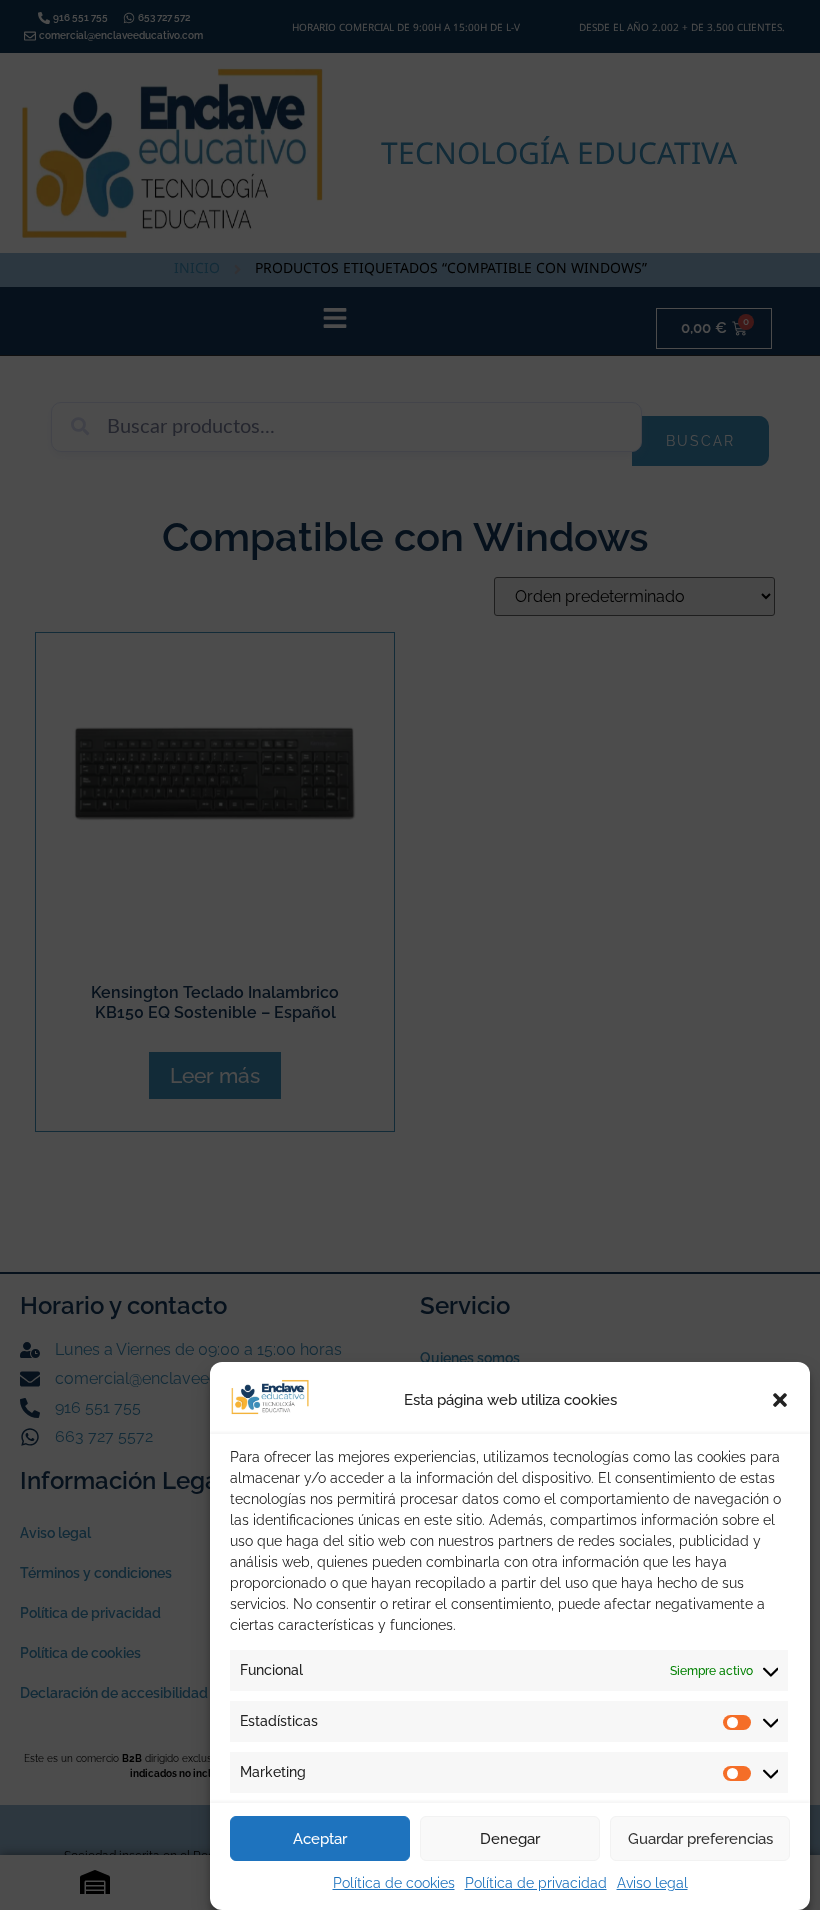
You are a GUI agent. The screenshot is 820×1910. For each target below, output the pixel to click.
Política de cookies (394, 1883)
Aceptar (320, 1839)
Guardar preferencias (700, 1839)
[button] (780, 1400)
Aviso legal (652, 1883)
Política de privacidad (536, 1883)
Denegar (510, 1839)
